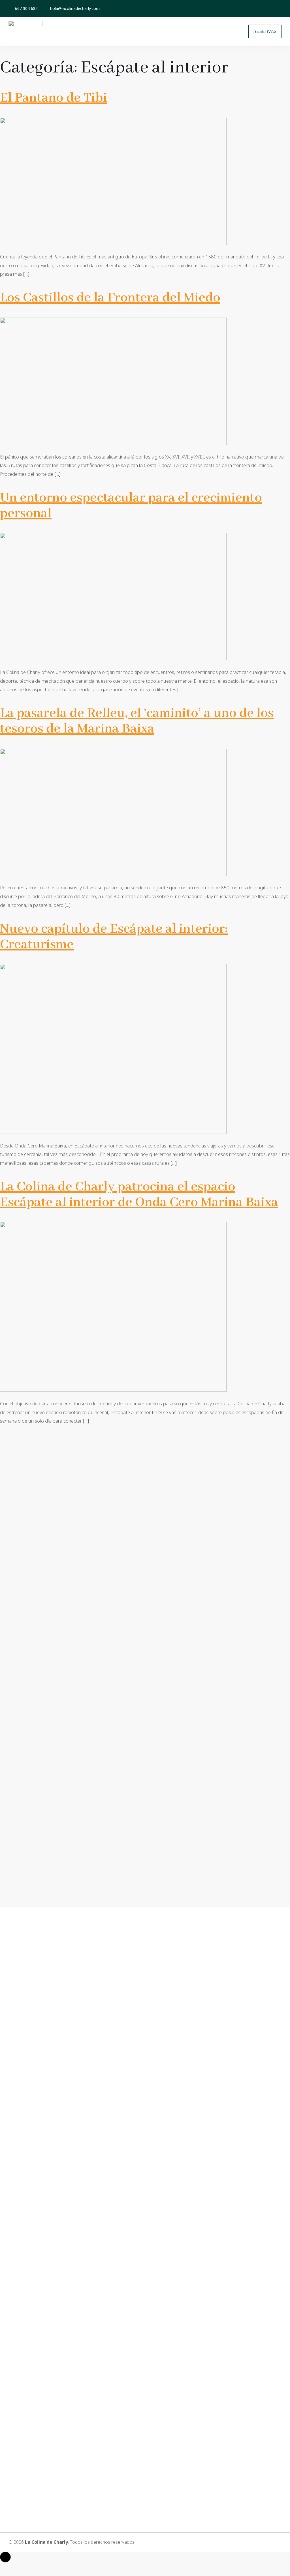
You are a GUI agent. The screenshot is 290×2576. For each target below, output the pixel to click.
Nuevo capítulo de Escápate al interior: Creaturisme (114, 937)
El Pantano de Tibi (54, 98)
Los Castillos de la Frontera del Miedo (110, 298)
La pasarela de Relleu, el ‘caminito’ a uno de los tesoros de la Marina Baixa (137, 721)
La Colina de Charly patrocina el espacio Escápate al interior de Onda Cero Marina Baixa (139, 1195)
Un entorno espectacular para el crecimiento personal (131, 506)
